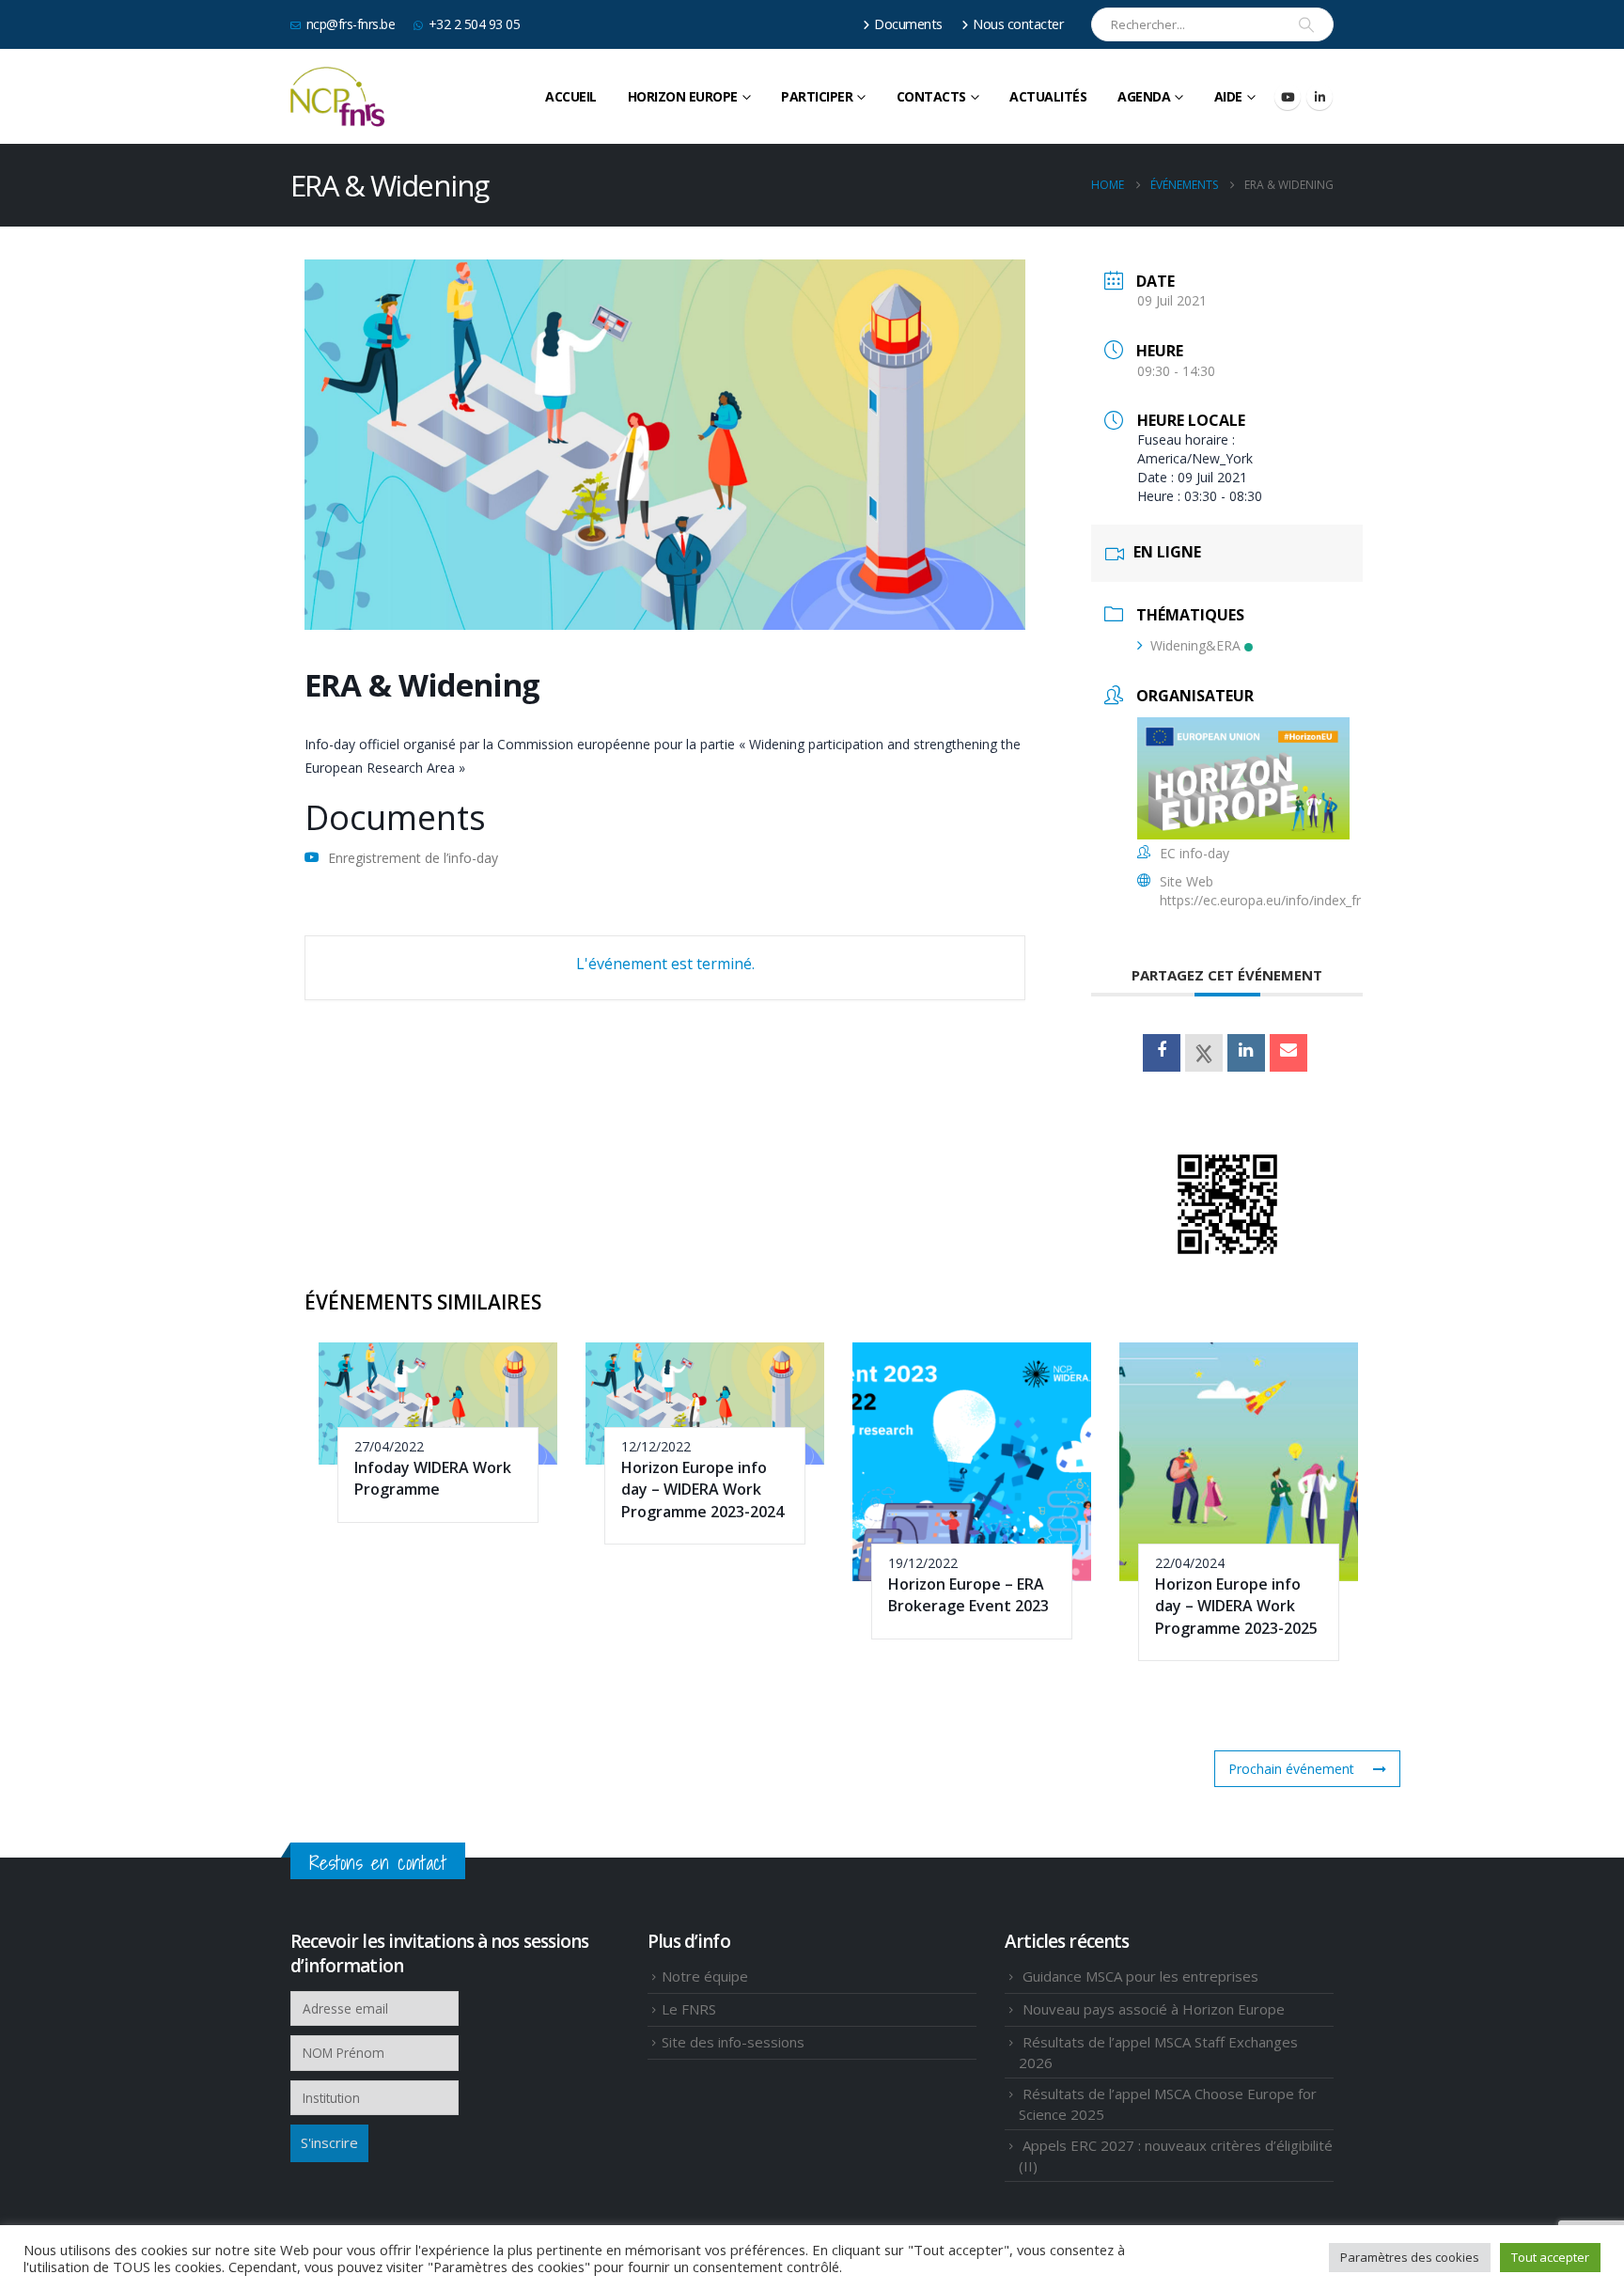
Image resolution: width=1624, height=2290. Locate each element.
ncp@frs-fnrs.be (351, 24)
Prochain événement (1291, 1769)
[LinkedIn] (1319, 97)
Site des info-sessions (733, 2042)
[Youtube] (1288, 97)
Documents (908, 24)
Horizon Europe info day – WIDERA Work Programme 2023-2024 (703, 1490)
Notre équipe (705, 1976)
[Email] (1288, 1053)
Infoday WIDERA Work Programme (433, 1478)
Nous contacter (1018, 24)
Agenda (1144, 96)
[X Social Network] (1204, 1053)
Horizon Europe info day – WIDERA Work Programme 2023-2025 (1236, 1606)
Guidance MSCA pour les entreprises (1140, 1976)
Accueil (571, 96)
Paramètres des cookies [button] (1410, 2257)
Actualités (1048, 96)
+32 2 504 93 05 (475, 24)
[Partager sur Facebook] (1162, 1053)
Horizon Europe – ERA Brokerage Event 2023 (968, 1595)
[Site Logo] (337, 97)
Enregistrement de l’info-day (413, 858)
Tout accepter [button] (1550, 2257)
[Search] (1306, 24)
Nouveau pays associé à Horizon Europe (1154, 2009)
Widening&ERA (1195, 645)
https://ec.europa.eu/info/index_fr (1260, 900)
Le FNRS (689, 2009)
